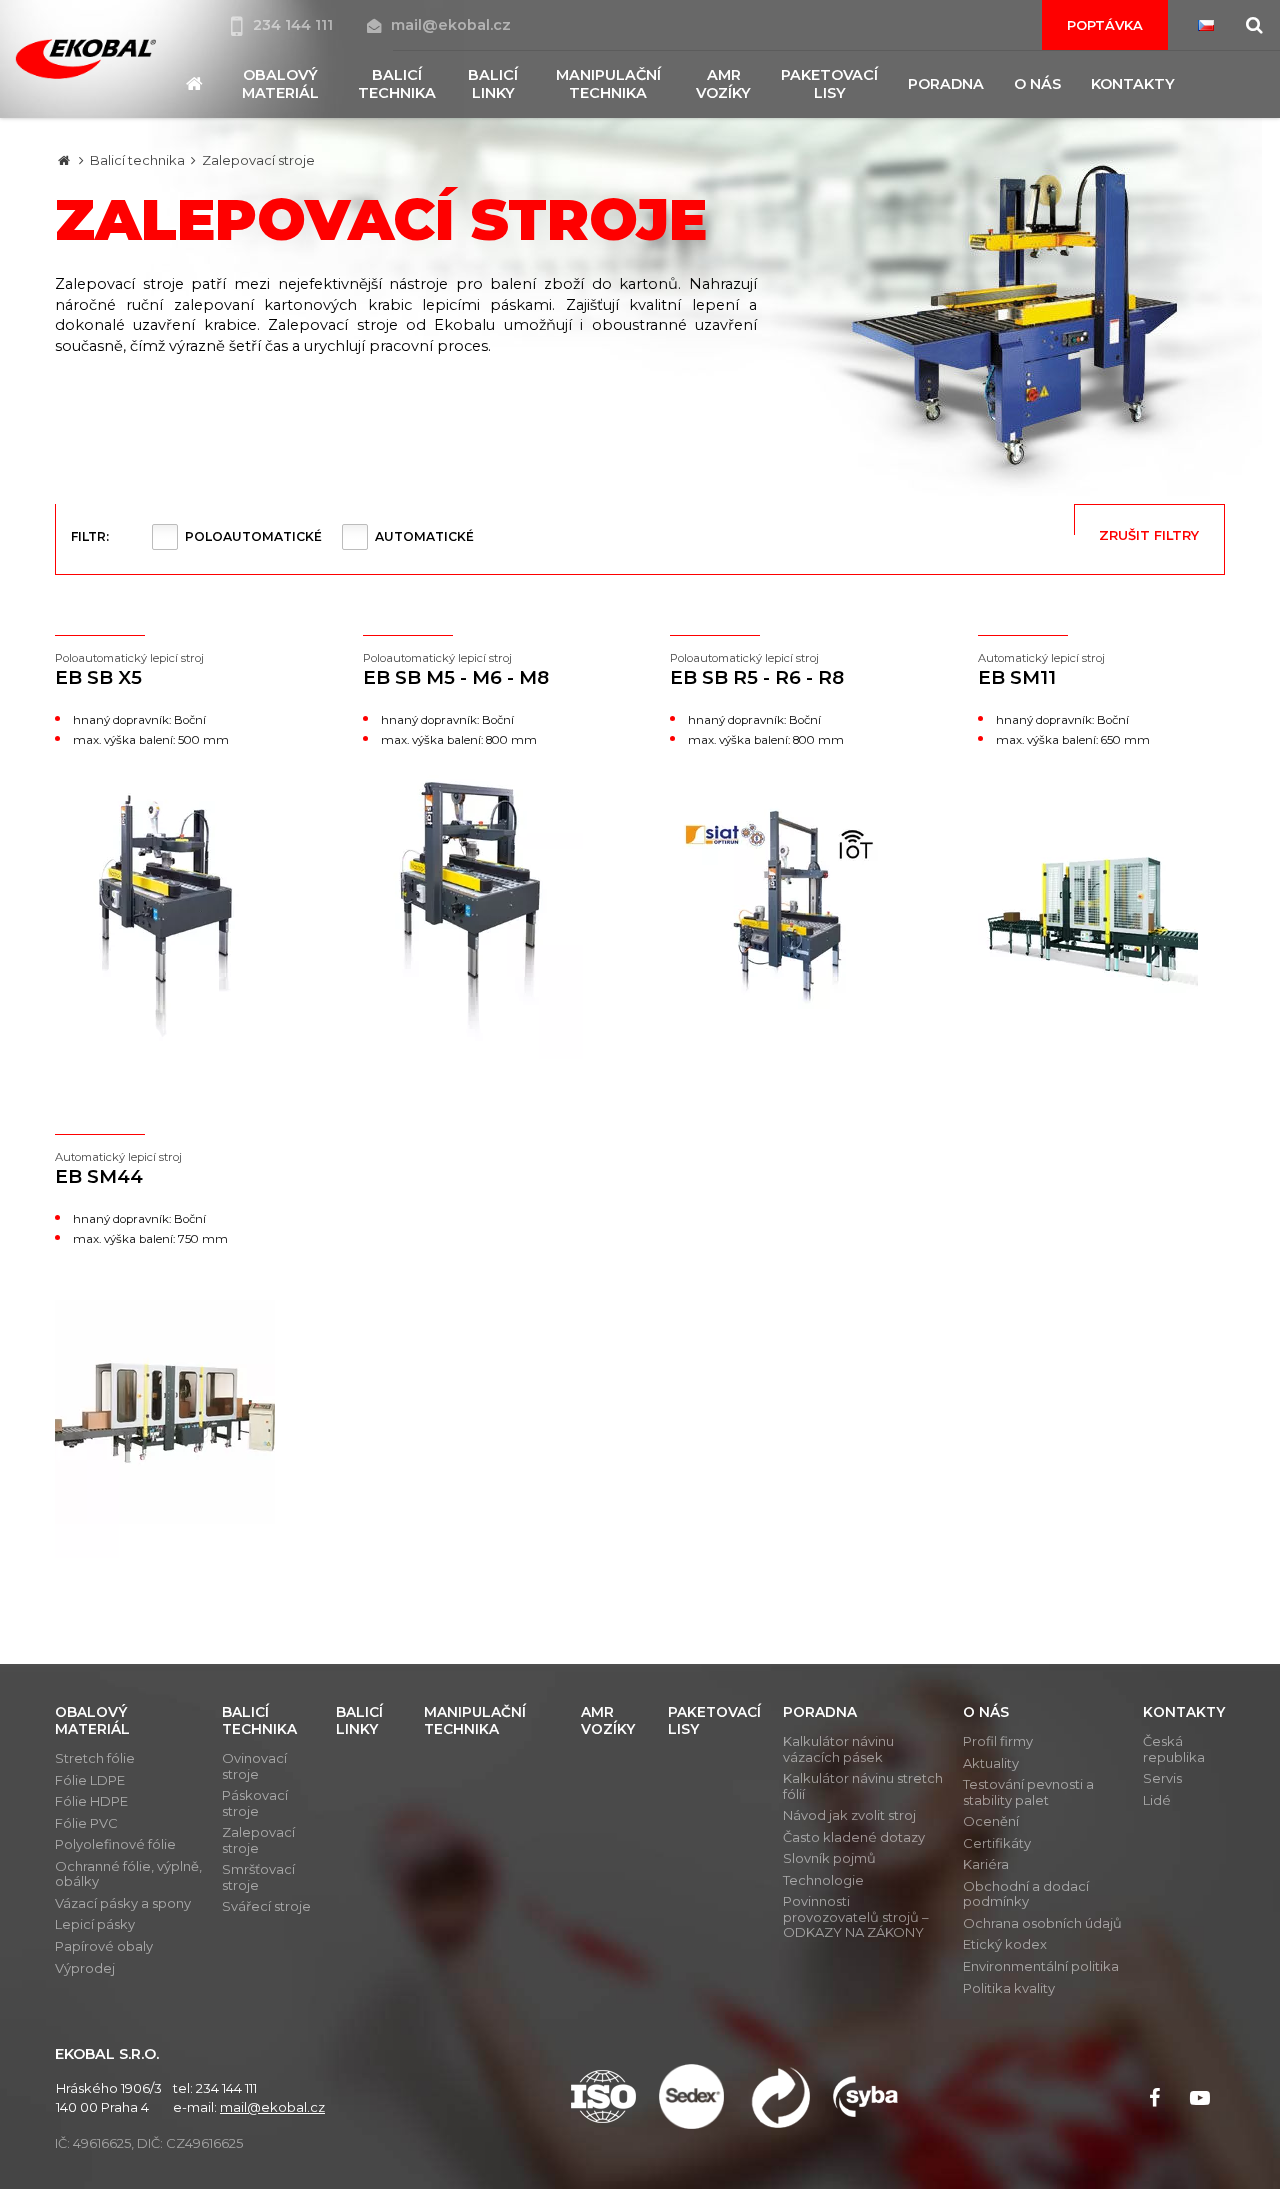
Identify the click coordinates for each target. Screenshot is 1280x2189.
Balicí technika (137, 160)
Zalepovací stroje (258, 160)
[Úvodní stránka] (85, 59)
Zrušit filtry (1149, 535)
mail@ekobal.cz (451, 25)
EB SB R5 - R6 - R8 (757, 670)
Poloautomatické (253, 536)
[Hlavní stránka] (64, 160)
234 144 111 (295, 25)
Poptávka (1105, 25)
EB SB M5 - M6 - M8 (456, 670)
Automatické (424, 536)
